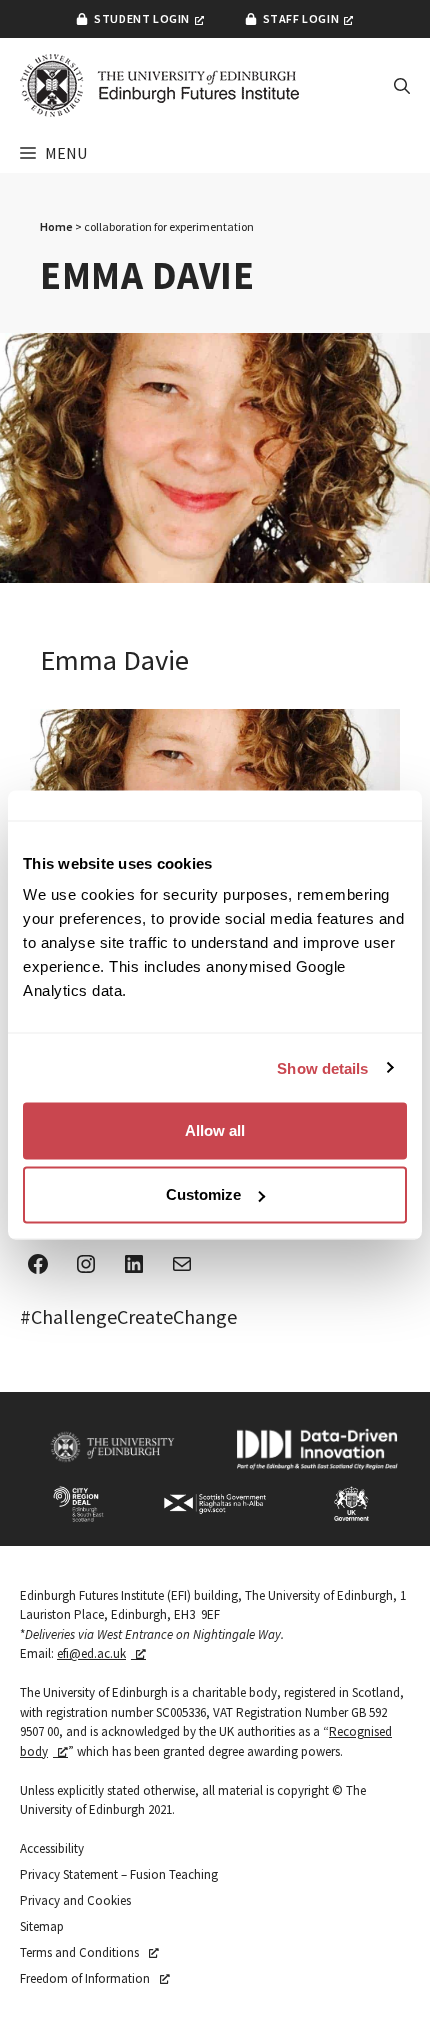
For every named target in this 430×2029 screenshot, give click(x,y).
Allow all (215, 1130)
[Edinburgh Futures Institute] (160, 85)
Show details (322, 1067)
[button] (402, 86)
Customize (203, 1194)
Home (56, 226)
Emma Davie (114, 660)
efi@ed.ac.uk (91, 1653)
